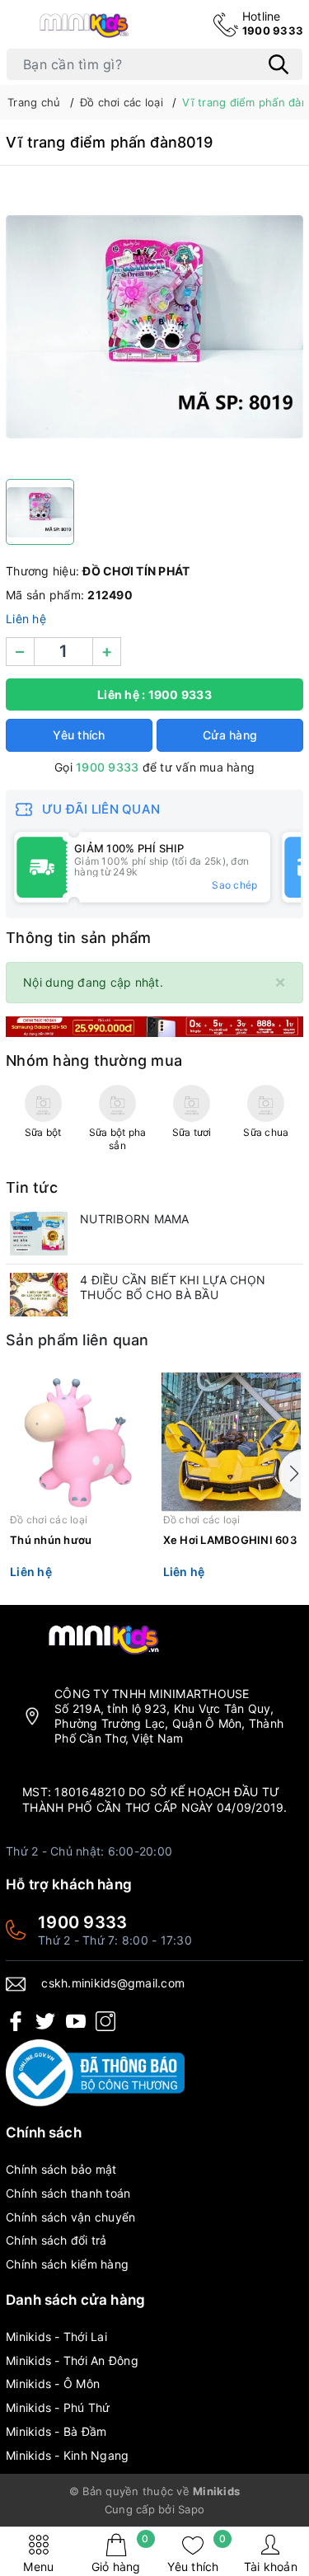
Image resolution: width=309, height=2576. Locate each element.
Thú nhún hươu (51, 1540)
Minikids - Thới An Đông (72, 2360)
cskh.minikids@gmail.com (113, 1983)
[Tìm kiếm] (279, 64)
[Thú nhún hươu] (78, 1442)
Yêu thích (197, 2553)
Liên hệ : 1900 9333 (154, 694)
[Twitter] (45, 2021)
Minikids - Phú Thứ (58, 2407)
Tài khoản (271, 2567)
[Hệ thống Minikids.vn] (84, 24)
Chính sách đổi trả (56, 2240)
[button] (291, 1474)
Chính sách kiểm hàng (67, 2264)
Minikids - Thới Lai (56, 2337)
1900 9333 (273, 23)
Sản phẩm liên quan (77, 1340)
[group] (154, 326)
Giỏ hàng (120, 2553)
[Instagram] (105, 2021)
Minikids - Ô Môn (53, 2384)
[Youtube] (76, 2021)
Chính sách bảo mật (61, 2169)
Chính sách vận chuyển (70, 2217)
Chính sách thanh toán (68, 2193)
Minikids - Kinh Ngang (67, 2455)
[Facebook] (16, 2021)
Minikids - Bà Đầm (56, 2431)
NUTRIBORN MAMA (135, 1219)
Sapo (191, 2509)
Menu (38, 2567)
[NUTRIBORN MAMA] (39, 1234)
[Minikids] (154, 1026)
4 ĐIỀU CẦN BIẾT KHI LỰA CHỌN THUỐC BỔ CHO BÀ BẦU (173, 1287)
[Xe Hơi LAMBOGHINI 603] (232, 1442)
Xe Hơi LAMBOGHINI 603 (230, 1540)
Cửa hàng (230, 735)
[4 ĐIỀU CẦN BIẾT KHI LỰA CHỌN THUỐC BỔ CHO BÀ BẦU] (39, 1295)
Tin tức (32, 1187)
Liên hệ (26, 619)
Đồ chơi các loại (49, 1520)
